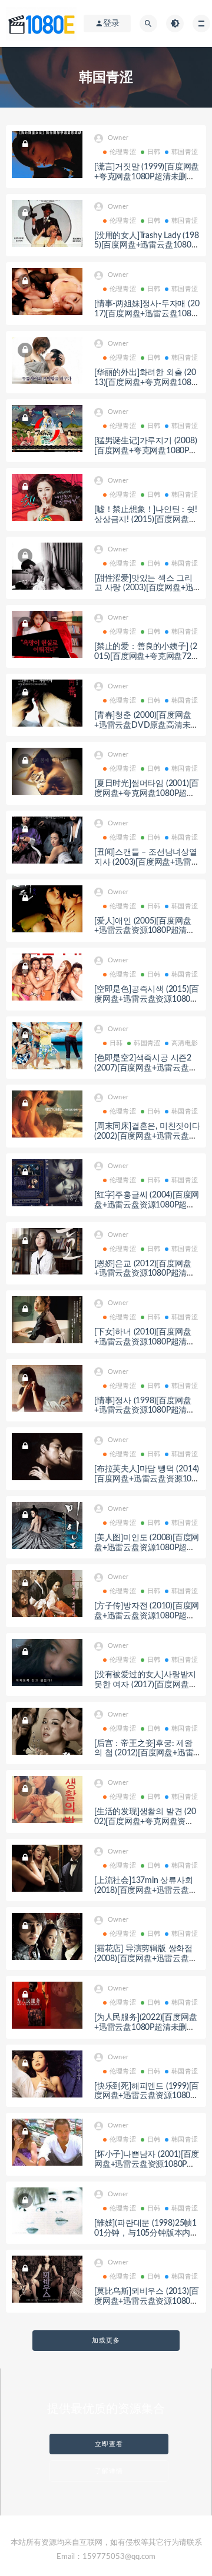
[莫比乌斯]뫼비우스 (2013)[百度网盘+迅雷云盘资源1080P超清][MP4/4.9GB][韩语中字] (147, 2301)
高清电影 (185, 1043)
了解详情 (109, 2471)
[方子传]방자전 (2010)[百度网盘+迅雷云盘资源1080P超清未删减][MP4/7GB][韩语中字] (147, 1616)
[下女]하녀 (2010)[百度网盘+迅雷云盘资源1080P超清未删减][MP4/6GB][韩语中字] (145, 1342)
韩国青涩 (185, 152)
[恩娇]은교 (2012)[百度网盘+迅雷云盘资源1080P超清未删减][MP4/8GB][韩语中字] (145, 1274)
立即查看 (109, 2444)
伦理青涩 (123, 152)
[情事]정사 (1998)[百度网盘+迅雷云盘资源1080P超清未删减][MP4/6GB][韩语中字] (145, 1411)
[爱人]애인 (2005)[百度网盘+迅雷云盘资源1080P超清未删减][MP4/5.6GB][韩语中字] (145, 931)
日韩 (154, 152)
